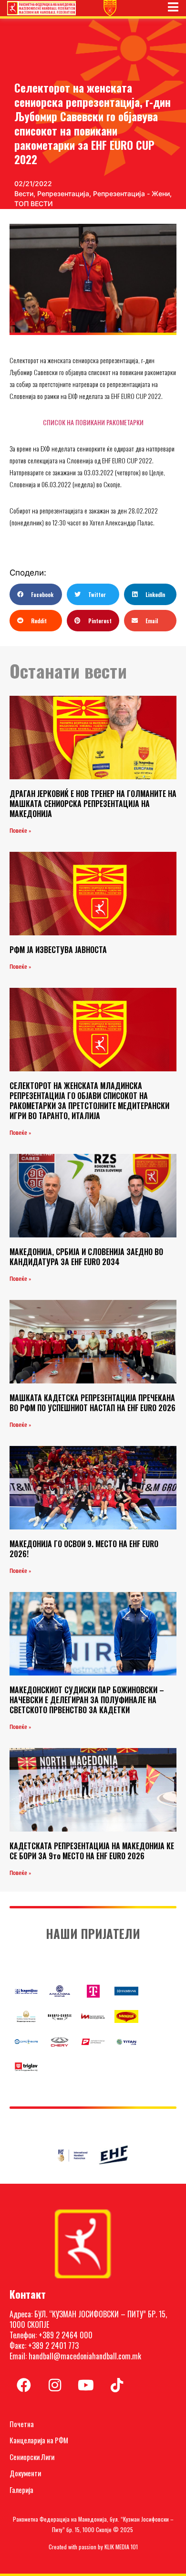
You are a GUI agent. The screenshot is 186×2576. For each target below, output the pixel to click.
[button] (36, 594)
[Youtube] (86, 2385)
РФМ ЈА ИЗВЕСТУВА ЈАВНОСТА (58, 950)
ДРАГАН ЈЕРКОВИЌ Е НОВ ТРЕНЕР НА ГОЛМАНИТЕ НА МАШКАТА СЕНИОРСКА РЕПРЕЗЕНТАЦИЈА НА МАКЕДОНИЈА (93, 804)
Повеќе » (20, 831)
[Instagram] (55, 2385)
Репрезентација (63, 194)
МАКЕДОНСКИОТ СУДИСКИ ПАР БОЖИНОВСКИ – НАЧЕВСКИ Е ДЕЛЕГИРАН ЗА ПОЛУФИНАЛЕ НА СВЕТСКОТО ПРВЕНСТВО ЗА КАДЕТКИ (87, 1700)
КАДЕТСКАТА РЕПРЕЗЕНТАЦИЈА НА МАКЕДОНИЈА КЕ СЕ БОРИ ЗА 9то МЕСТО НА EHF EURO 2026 (92, 1851)
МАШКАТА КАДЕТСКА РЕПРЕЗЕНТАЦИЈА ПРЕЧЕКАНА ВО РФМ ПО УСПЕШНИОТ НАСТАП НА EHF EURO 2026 (93, 1403)
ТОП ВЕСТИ (34, 204)
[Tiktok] (117, 2385)
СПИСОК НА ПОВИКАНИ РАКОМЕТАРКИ (93, 422)
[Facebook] (24, 2385)
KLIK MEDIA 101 (121, 2547)
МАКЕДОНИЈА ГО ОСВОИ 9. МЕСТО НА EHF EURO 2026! (84, 1549)
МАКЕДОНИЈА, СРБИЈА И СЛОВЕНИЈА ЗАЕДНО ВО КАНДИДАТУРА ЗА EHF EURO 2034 (86, 1257)
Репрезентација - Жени (131, 194)
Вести (24, 194)
